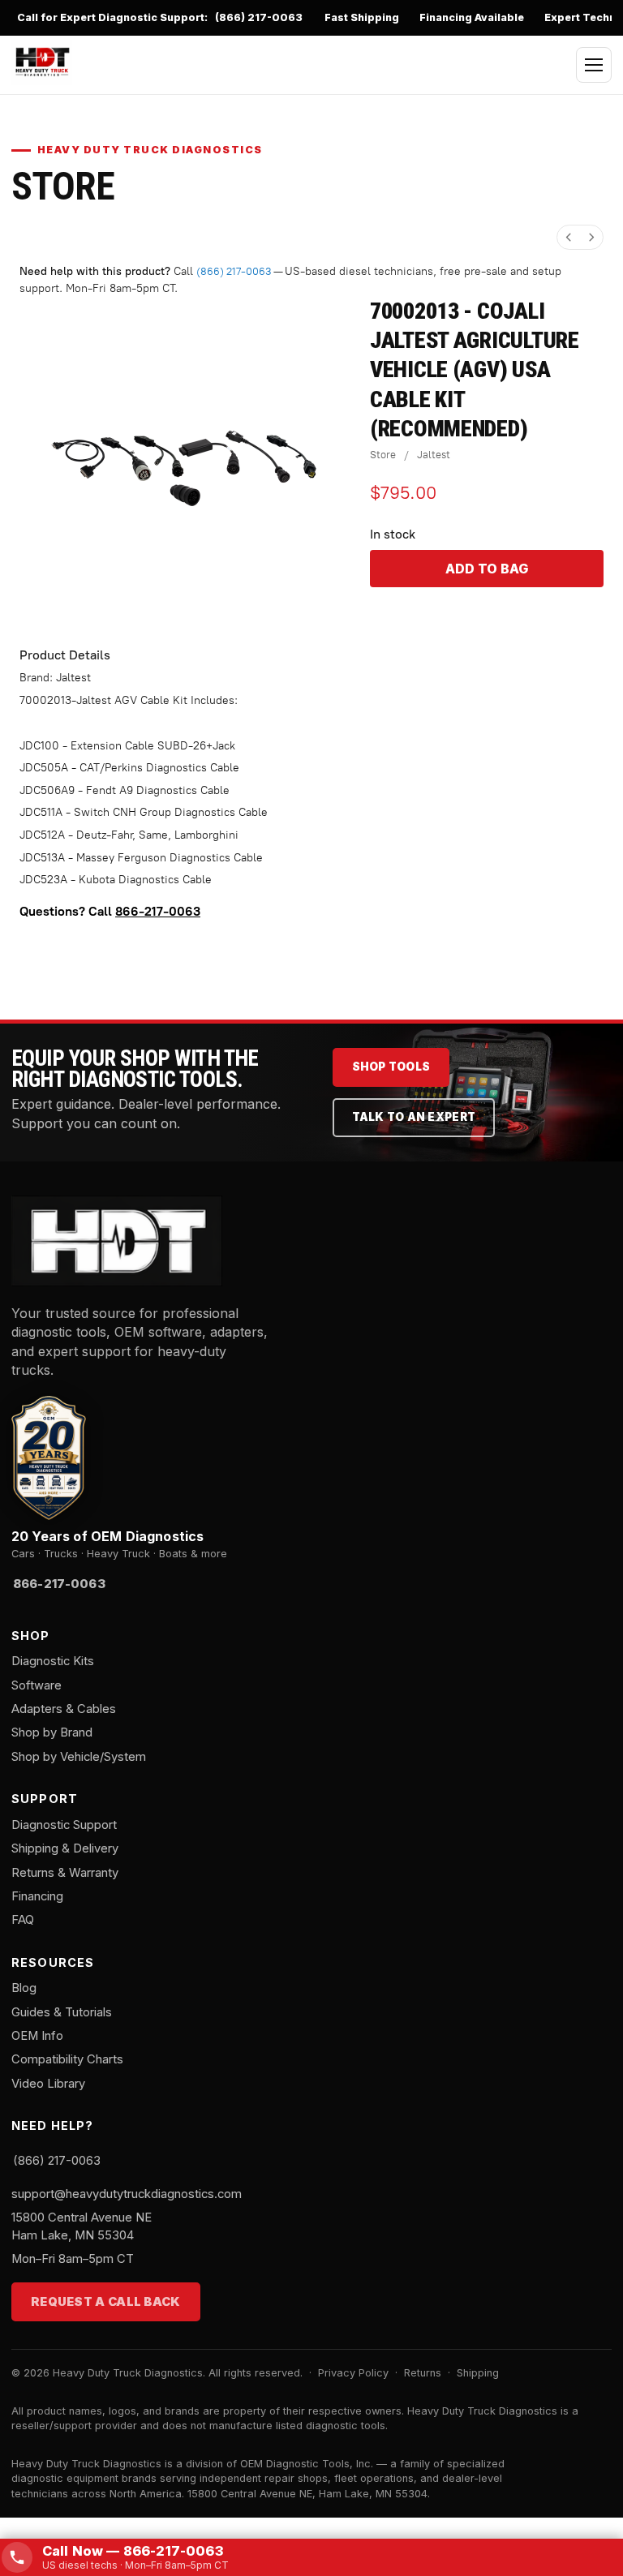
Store (383, 455)
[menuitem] (569, 237)
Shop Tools (391, 1067)
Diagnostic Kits (53, 1661)
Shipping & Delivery (65, 1848)
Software (37, 1685)
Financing (37, 1896)
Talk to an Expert (414, 1117)
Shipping (478, 2373)
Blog (24, 1988)
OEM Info (37, 2036)
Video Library (48, 2084)
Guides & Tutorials (62, 2012)
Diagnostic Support (64, 1825)
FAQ (23, 1920)
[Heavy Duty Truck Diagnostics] (42, 62)
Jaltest (434, 455)
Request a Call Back (106, 2302)
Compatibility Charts (67, 2059)
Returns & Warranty (65, 1873)
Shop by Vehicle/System (79, 1757)
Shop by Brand (52, 1732)
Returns (423, 2373)
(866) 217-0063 (259, 17)
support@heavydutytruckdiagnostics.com (127, 2194)
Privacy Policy (353, 2373)
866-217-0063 (158, 911)
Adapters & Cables (64, 1709)
